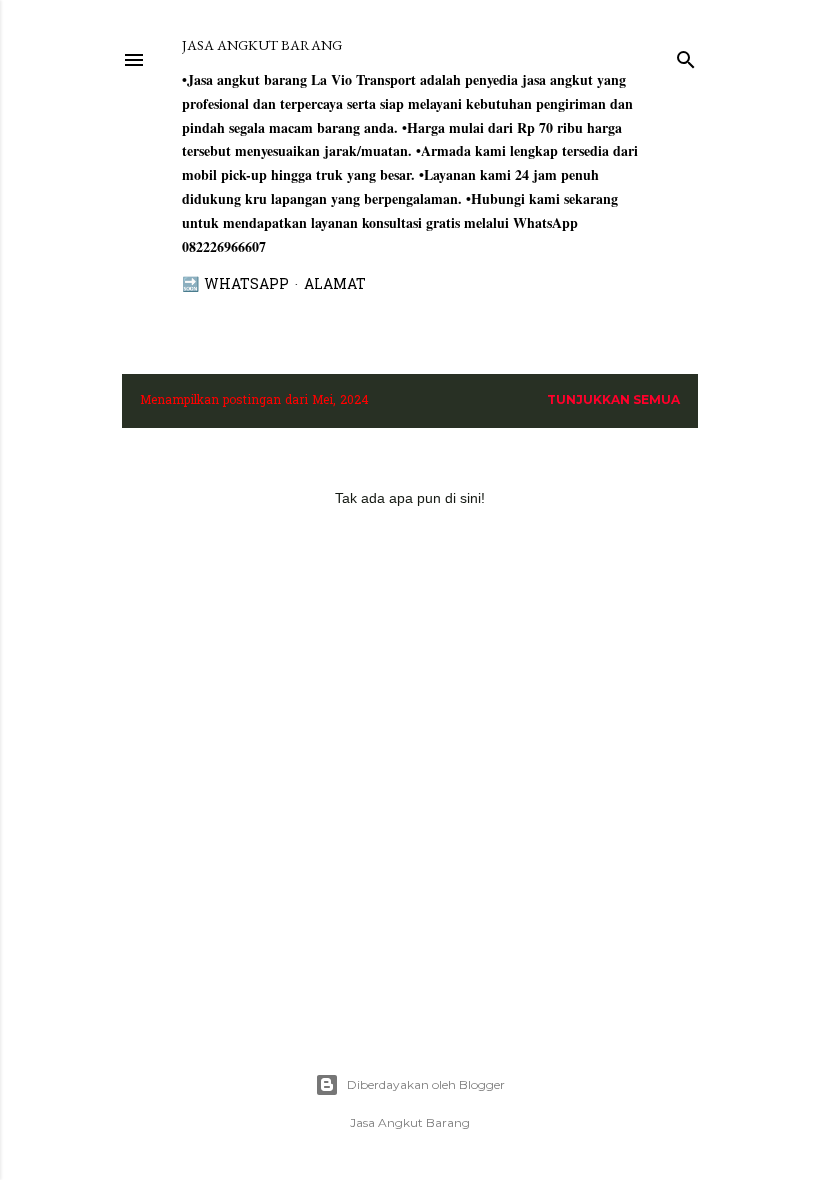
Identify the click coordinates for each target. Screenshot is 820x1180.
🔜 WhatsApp (235, 285)
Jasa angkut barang (262, 45)
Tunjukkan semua (613, 399)
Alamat (335, 285)
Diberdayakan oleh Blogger (426, 1084)
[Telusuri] (686, 55)
